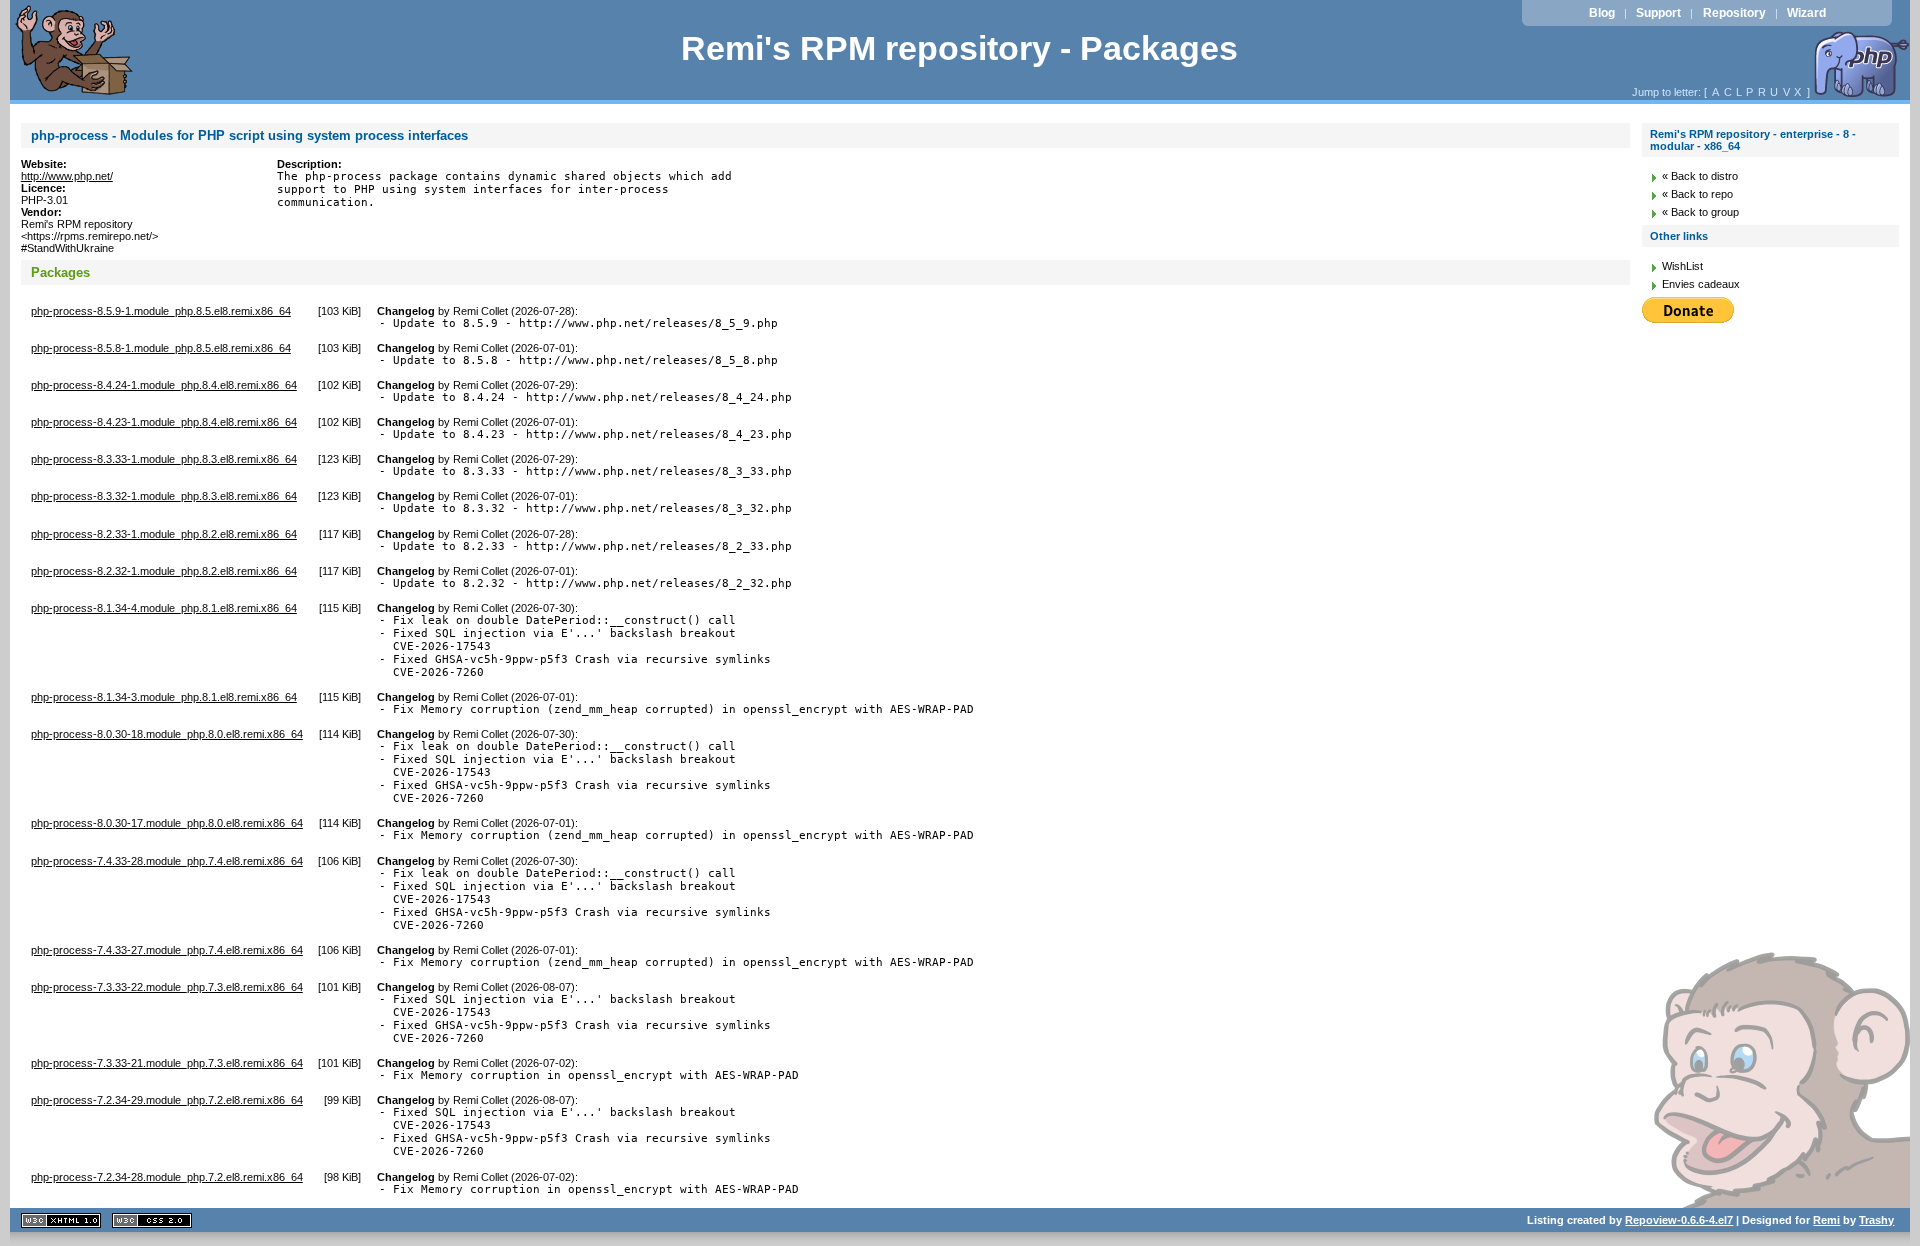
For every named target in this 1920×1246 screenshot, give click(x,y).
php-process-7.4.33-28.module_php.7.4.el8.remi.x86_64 (167, 861)
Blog (1602, 13)
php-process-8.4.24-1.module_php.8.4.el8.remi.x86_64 (164, 385)
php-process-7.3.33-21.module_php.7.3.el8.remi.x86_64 (167, 1063)
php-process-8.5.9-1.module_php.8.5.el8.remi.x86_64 (161, 311)
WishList (1682, 266)
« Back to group (1700, 212)
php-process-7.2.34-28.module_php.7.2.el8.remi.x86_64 (167, 1177)
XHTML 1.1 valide (61, 1220)
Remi (1826, 1220)
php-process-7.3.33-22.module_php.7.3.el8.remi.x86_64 (167, 987)
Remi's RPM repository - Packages (959, 48)
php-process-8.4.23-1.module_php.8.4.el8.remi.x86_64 (164, 422)
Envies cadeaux (1701, 284)
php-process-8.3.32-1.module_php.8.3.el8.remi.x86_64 (164, 496)
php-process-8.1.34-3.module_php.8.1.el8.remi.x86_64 (164, 697)
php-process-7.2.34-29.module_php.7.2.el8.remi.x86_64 (167, 1100)
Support (1658, 13)
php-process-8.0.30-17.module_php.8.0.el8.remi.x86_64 (167, 823)
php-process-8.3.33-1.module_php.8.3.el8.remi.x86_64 (164, 459)
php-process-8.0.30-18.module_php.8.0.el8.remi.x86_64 (167, 734)
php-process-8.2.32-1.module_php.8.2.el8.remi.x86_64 (164, 571)
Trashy (1876, 1220)
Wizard (1806, 13)
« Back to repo (1697, 194)
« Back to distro (1700, 176)
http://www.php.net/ (67, 176)
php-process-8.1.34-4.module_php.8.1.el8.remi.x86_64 (164, 608)
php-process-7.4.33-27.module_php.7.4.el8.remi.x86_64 (167, 950)
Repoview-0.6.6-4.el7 (1679, 1220)
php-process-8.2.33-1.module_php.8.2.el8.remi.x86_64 (164, 534)
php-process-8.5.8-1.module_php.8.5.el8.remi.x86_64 (161, 348)
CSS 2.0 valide (152, 1220)
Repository (1734, 13)
